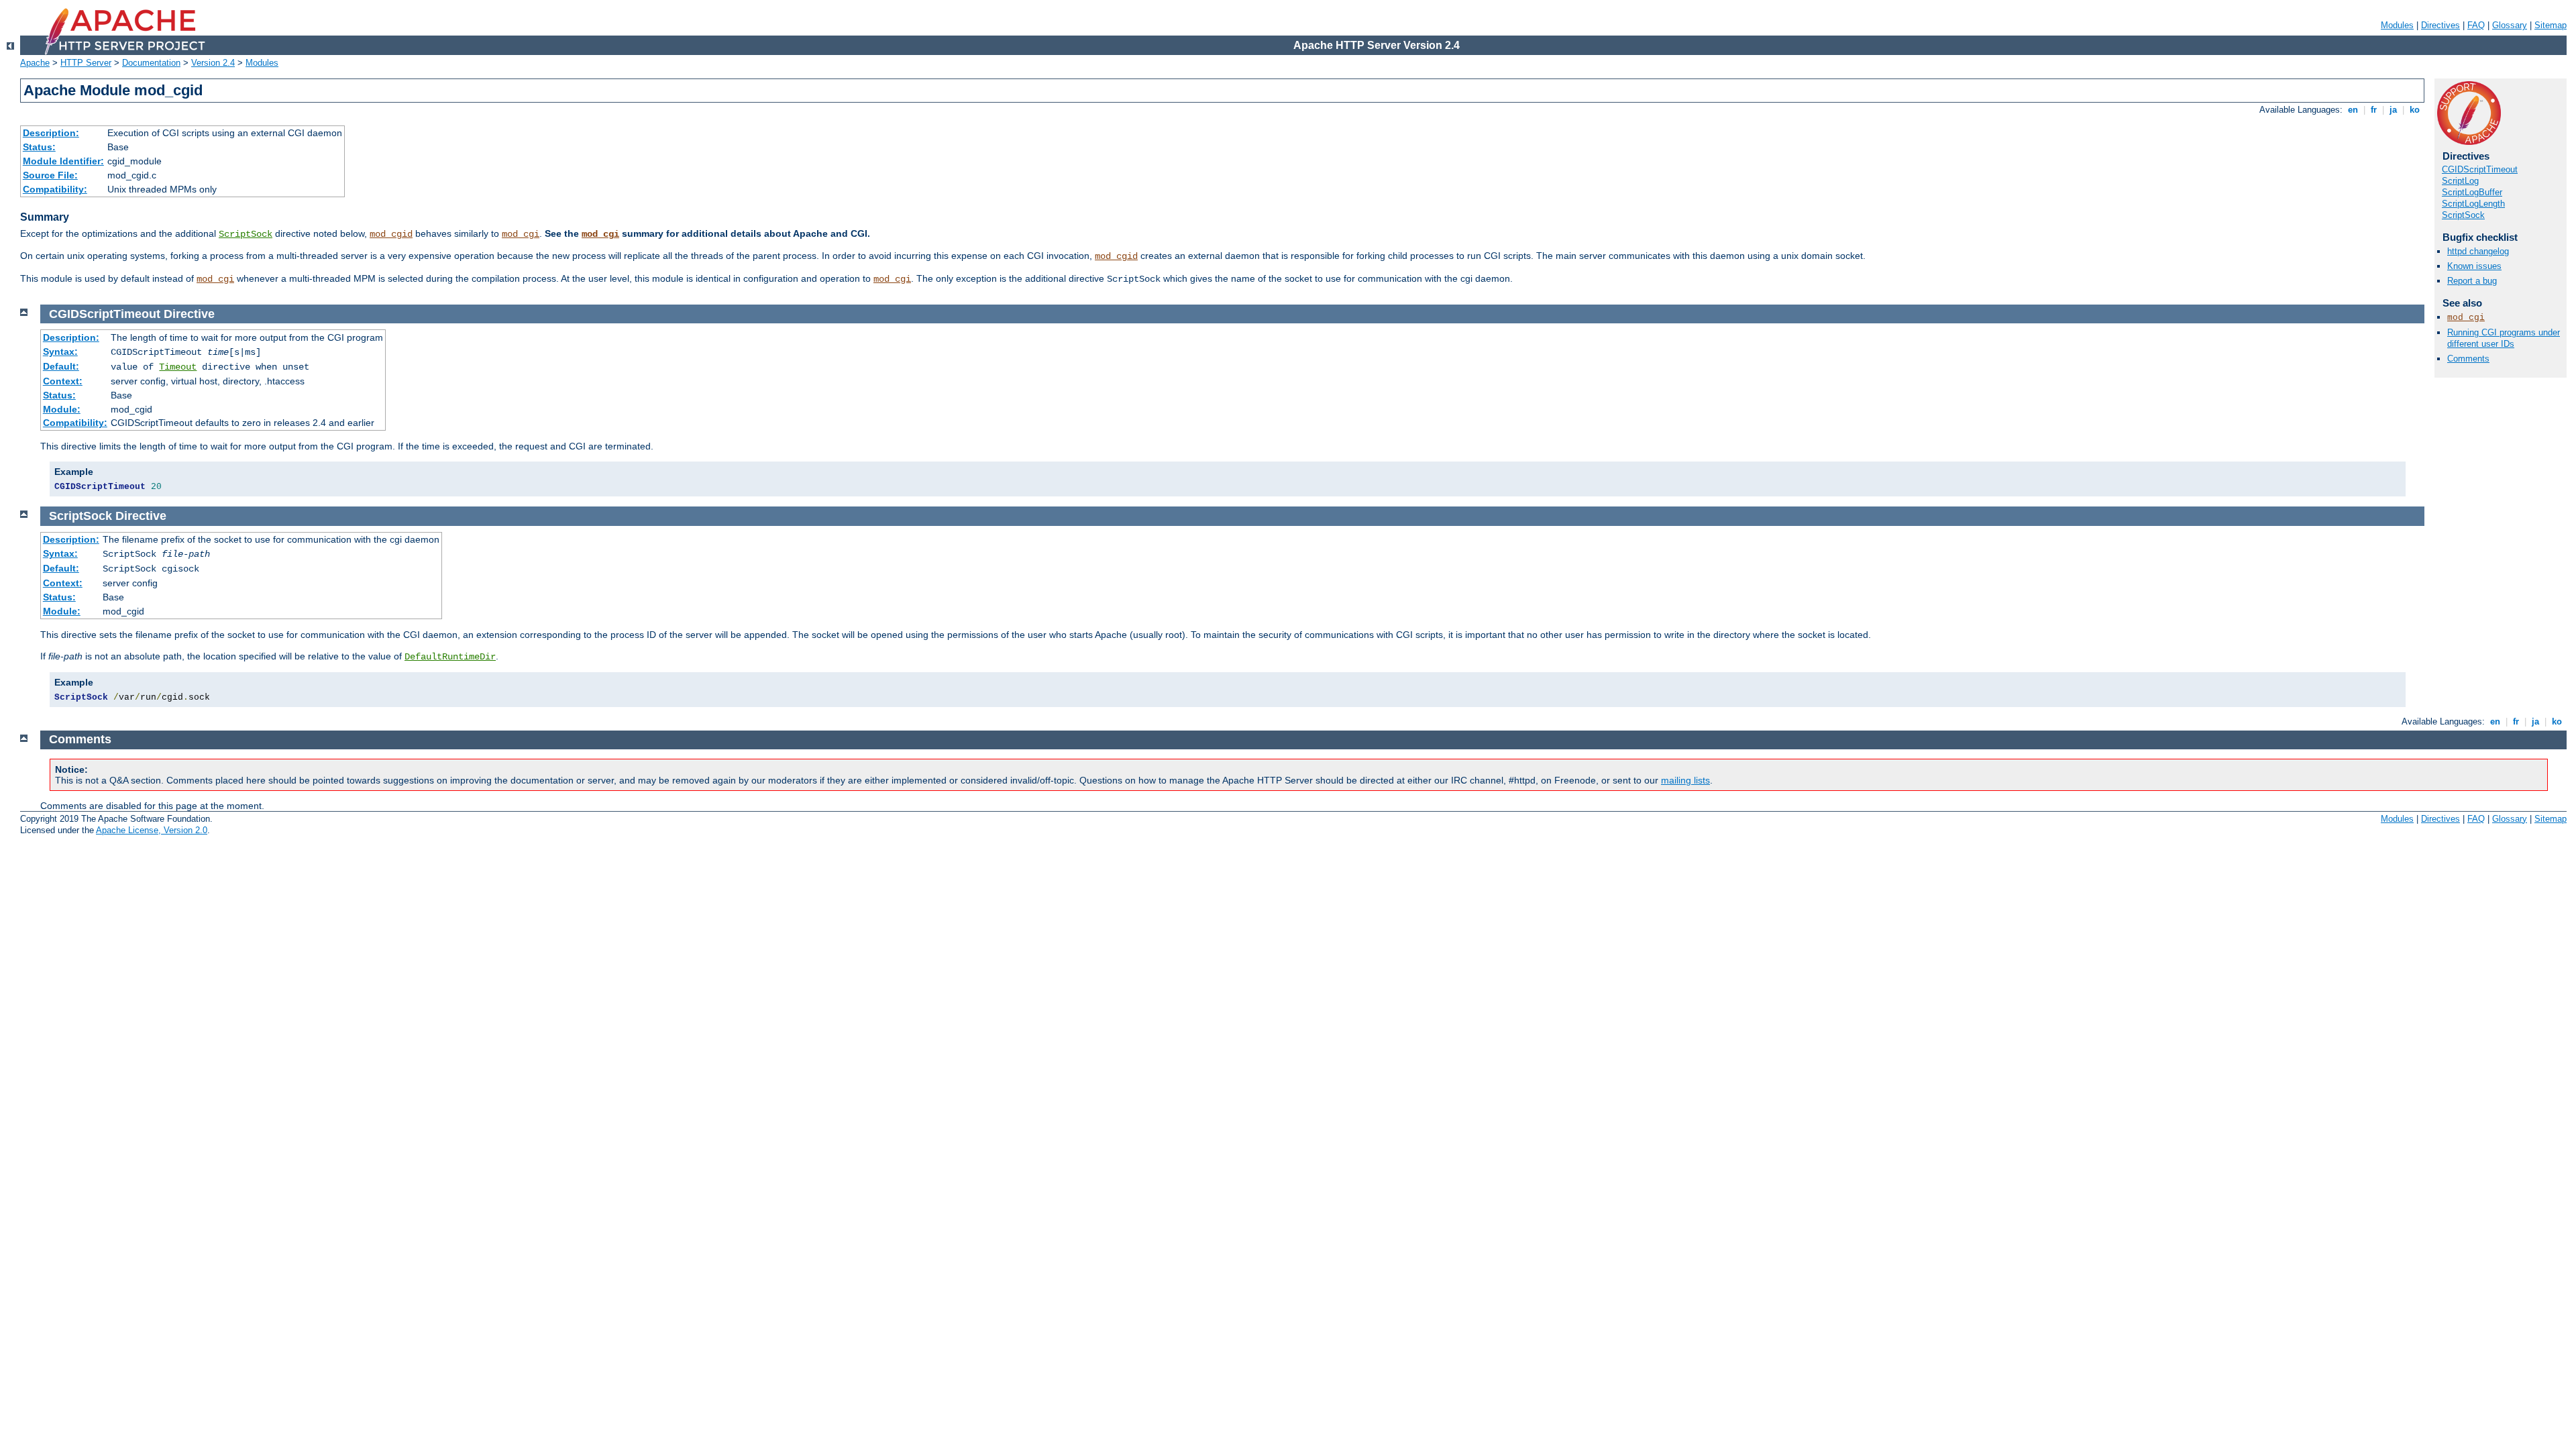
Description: (51, 133)
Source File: (50, 175)
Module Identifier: (63, 161)
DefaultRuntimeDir (450, 657)
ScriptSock (246, 234)
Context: (63, 381)
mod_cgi (521, 234)
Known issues (2474, 266)
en (2353, 110)
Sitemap (2551, 25)
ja (2393, 110)
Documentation (151, 63)
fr (2374, 110)
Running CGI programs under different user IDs (2504, 338)
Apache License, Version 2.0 (152, 830)
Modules (2397, 25)
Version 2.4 (213, 63)
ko (2415, 110)
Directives (2440, 25)
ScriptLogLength (2473, 204)
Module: (62, 409)
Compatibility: (55, 189)
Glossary (2510, 25)
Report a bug (2472, 281)
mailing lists (1685, 780)
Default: (61, 366)
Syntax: (60, 352)
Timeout (178, 367)
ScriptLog (2460, 181)
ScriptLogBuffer (2472, 192)
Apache (35, 63)
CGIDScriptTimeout (2480, 169)
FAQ (2476, 25)
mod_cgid (391, 234)
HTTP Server (86, 63)
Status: (39, 147)
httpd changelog (2478, 251)
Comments (2468, 359)
